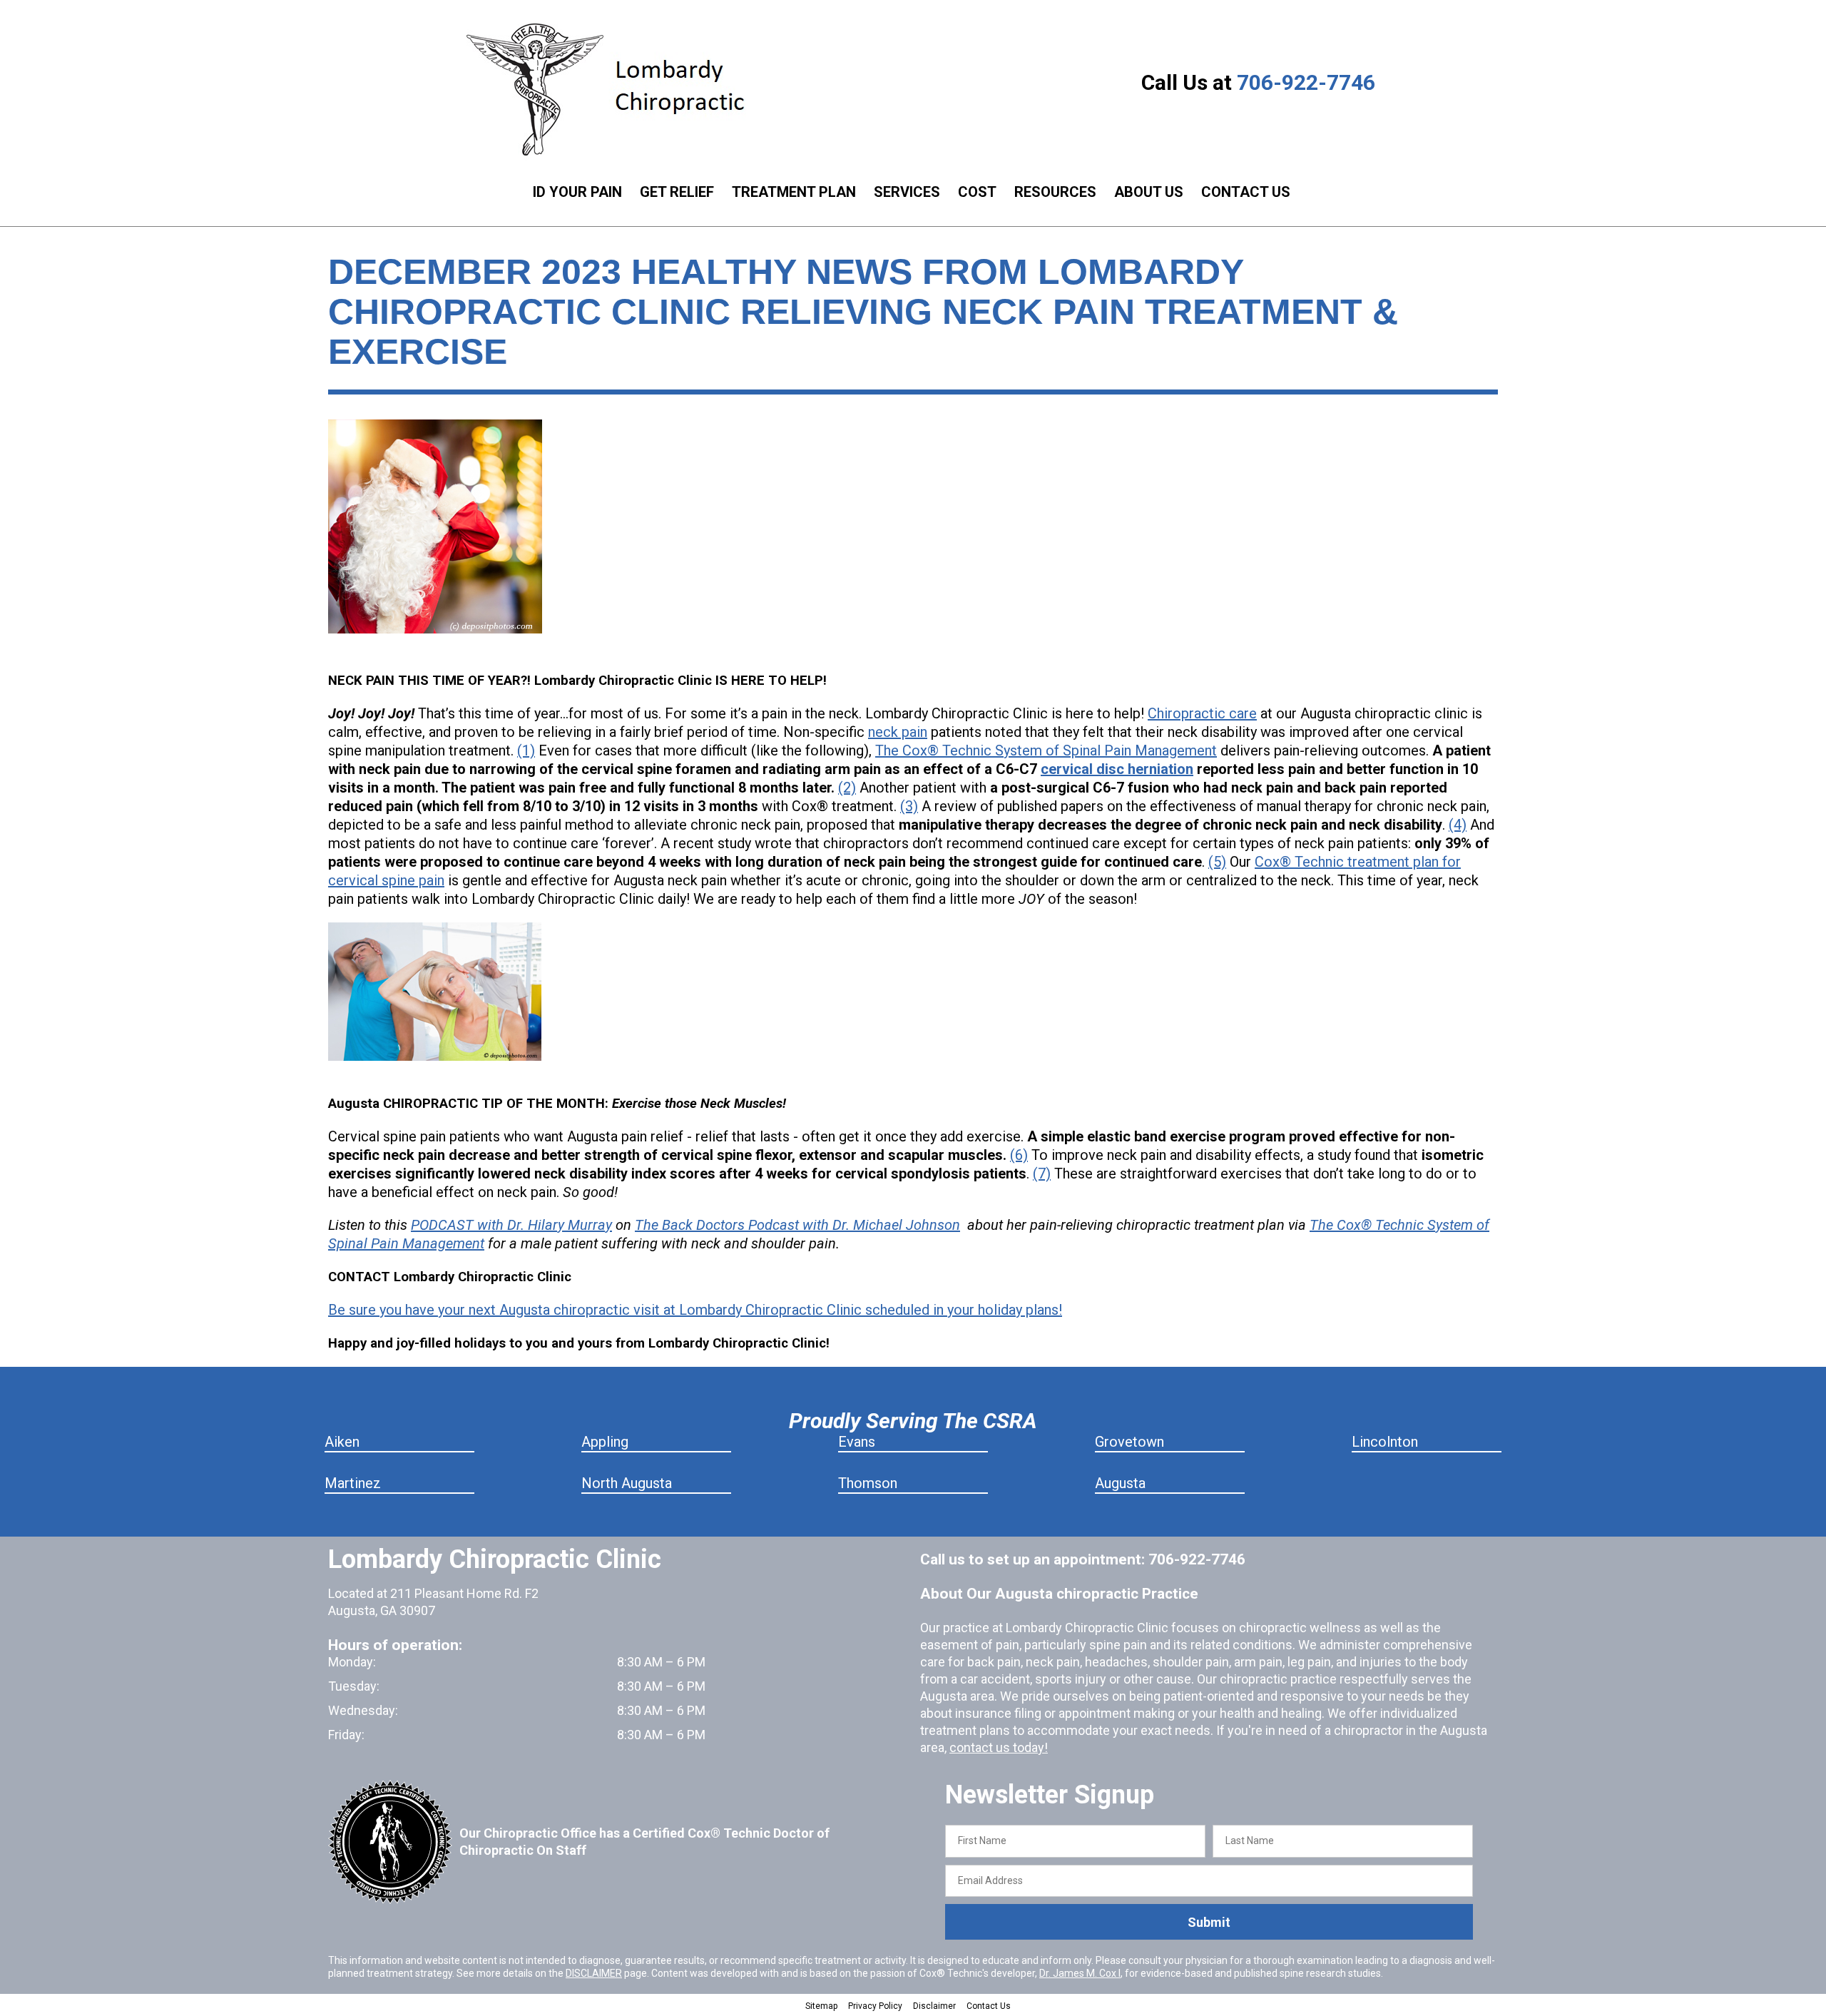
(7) (1042, 1174)
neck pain (898, 732)
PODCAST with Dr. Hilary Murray (511, 1225)
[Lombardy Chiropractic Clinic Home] (617, 89)
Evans (857, 1442)
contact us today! (999, 1747)
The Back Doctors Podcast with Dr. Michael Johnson (797, 1225)
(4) (1458, 825)
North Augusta (627, 1483)
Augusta (1120, 1483)
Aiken (342, 1442)
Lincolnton (1385, 1442)
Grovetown (1129, 1442)
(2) (847, 788)
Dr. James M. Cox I (1080, 1973)
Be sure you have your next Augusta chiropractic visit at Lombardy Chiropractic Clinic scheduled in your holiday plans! (695, 1310)
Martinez (353, 1483)
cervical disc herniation (1117, 769)
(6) (1019, 1155)
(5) (1217, 862)
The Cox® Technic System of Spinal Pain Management (1046, 750)
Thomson (868, 1483)
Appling (605, 1442)
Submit (1209, 1922)
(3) (909, 806)
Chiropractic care (1202, 713)
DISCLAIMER (594, 1973)
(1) (526, 750)
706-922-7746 (1306, 82)
